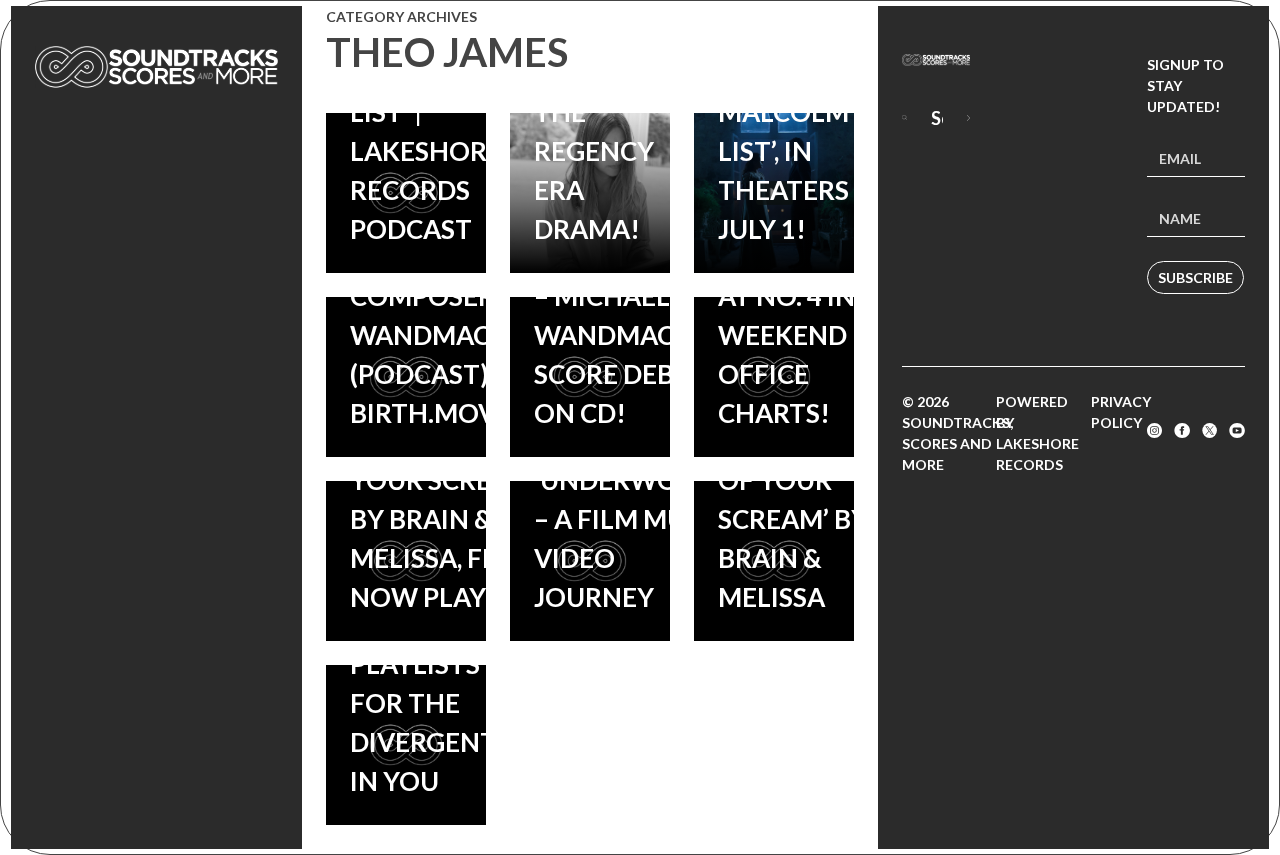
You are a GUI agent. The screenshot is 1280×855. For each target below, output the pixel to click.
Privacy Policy (1121, 412)
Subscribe (1195, 277)
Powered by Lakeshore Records (1037, 433)
